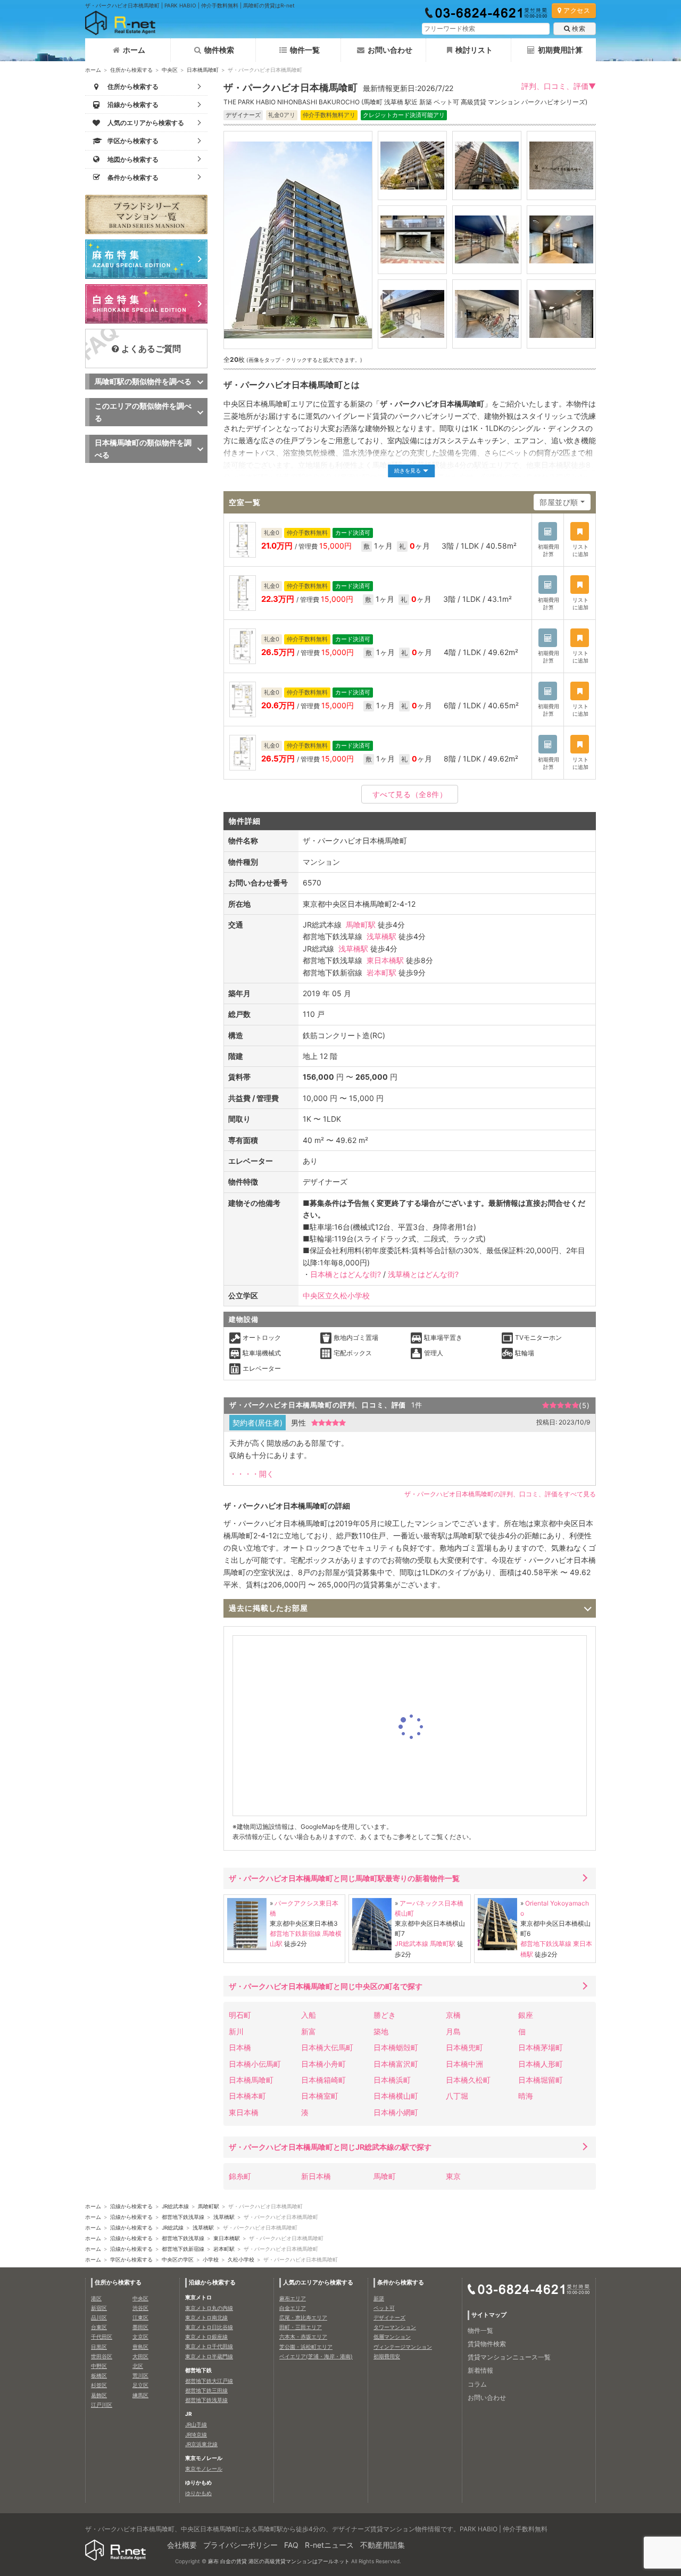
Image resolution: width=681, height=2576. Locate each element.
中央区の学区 (178, 2259)
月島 (453, 2031)
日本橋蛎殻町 (396, 2047)
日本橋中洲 (464, 2064)
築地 (381, 2031)
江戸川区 (102, 2405)
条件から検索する (401, 2282)
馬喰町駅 (361, 925)
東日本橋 (244, 2112)
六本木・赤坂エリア (303, 2337)
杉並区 (99, 2385)
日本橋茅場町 (541, 2047)
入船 (309, 2015)
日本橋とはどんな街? (346, 1274)
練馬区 (140, 2395)
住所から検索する (131, 70)
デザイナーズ (389, 2317)
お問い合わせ (390, 50)
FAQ (291, 2545)
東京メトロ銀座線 (206, 2337)
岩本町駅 (381, 972)
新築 (379, 2298)
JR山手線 (196, 2424)
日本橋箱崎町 (323, 2080)
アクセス (577, 10)
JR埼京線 (196, 2434)
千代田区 (102, 2337)
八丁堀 (457, 2096)
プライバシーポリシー (240, 2545)
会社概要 (182, 2545)
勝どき (385, 2015)
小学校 (211, 2259)
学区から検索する (131, 2259)
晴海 (526, 2096)
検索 (579, 28)
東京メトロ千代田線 (209, 2346)
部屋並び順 (559, 502)
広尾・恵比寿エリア (303, 2317)
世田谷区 (102, 2356)
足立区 (140, 2385)
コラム (477, 2384)
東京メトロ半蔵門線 (209, 2356)
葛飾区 (99, 2395)
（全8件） (410, 794)
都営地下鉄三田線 (206, 2390)
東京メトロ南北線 (206, 2317)
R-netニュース (329, 2545)
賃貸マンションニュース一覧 (509, 2357)
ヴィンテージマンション (403, 2347)
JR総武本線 (412, 1944)
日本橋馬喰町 (203, 70)
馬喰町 (385, 2176)
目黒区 (99, 2347)
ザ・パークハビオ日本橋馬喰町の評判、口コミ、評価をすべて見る (500, 1494)
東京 (453, 2176)
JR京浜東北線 (201, 2444)
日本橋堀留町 (541, 2080)
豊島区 (140, 2347)
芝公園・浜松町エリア (306, 2347)
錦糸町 (240, 2176)
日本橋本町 (247, 2096)
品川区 (99, 2317)
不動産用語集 (383, 2545)
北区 (138, 2366)
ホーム (134, 50)
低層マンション (392, 2337)
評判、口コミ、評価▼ (559, 86)
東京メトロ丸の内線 (209, 2308)
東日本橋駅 (385, 960)
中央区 (170, 70)
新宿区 (99, 2308)
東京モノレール (204, 2469)
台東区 (99, 2327)
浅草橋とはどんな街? (423, 1274)
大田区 (140, 2356)
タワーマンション (395, 2327)
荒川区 (140, 2375)
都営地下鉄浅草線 (546, 1944)
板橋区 (99, 2375)
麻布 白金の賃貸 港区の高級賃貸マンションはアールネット (279, 2561)
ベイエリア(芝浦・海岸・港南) (316, 2356)
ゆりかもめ (198, 2493)
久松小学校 (241, 2259)
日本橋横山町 (396, 2096)
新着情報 (480, 2370)
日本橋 (240, 2047)
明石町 (240, 2015)
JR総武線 (173, 2227)
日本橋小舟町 (323, 2064)
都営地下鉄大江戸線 (209, 2381)
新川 (236, 2031)
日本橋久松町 (468, 2080)
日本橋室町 (320, 2096)
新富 (309, 2031)
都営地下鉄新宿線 (295, 1933)
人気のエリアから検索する (318, 2282)
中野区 (99, 2366)
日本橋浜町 (392, 2080)
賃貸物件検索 (487, 2344)
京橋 (453, 2015)
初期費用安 (387, 2356)
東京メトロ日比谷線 (209, 2327)
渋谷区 (140, 2308)
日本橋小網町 (396, 2112)
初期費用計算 (560, 50)
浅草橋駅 (381, 936)
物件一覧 (305, 50)
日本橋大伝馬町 (327, 2047)
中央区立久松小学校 (336, 1295)
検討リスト (474, 50)
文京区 (140, 2337)
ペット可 (384, 2308)
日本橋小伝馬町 (255, 2064)
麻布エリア (293, 2298)
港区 (96, 2298)
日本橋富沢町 (396, 2064)
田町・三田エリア (301, 2327)
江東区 (140, 2317)
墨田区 (140, 2327)
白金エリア (293, 2308)
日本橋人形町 (541, 2064)
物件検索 (219, 50)
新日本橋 (316, 2176)
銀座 (526, 2015)
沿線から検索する (131, 2206)
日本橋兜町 (464, 2047)
